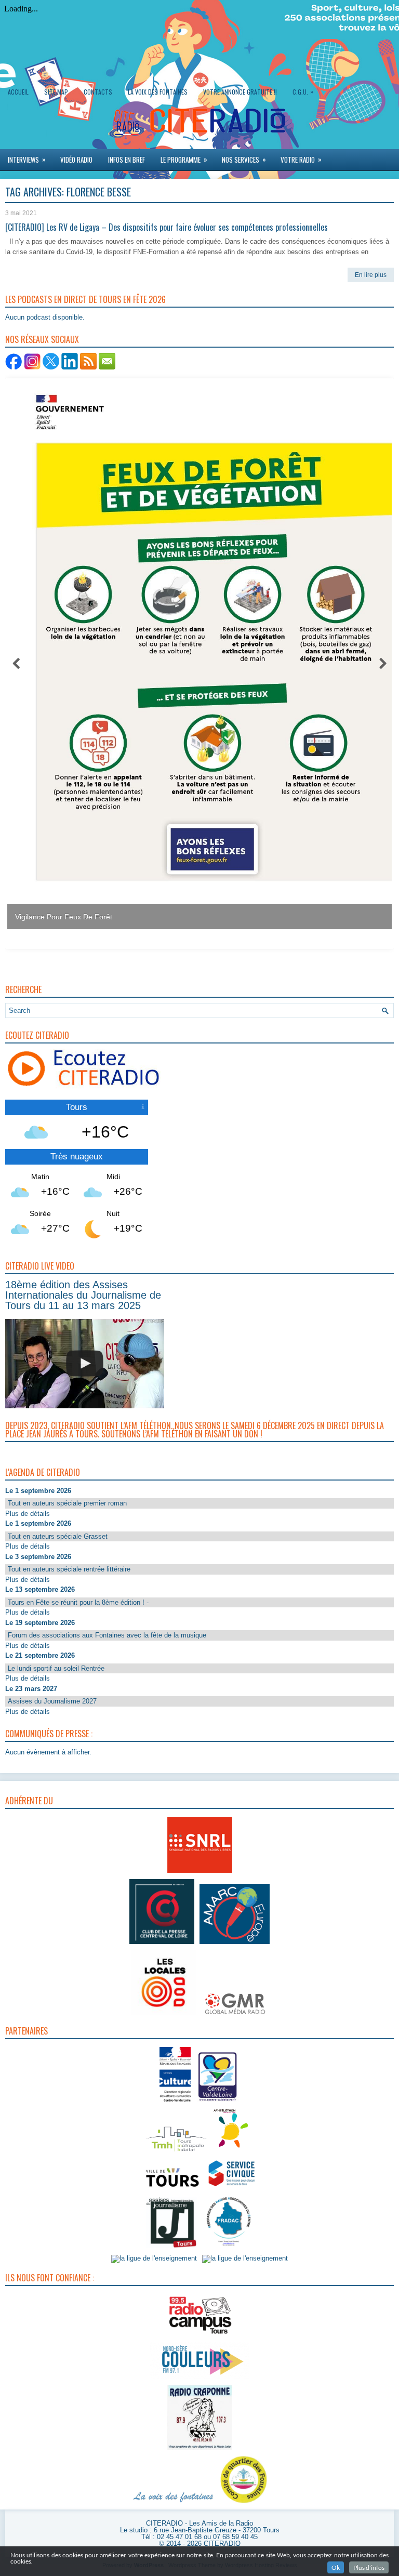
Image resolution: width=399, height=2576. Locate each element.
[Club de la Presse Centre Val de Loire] (162, 1944)
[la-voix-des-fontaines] (174, 2503)
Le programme (184, 159)
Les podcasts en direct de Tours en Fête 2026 (85, 299)
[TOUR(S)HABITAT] (176, 2152)
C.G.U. (303, 91)
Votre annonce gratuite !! (240, 92)
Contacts (98, 92)
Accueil (18, 92)
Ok (336, 2567)
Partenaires (26, 2030)
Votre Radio (301, 159)
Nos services (244, 159)
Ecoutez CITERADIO (37, 1035)
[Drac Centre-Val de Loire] (175, 2102)
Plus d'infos (369, 2567)
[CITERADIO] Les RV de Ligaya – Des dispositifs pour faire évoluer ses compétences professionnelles (167, 227)
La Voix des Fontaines (158, 92)
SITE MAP (56, 92)
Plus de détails (28, 1513)
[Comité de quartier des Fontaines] (244, 2503)
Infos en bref (127, 160)
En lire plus (371, 275)
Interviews (27, 159)
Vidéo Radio (76, 160)
